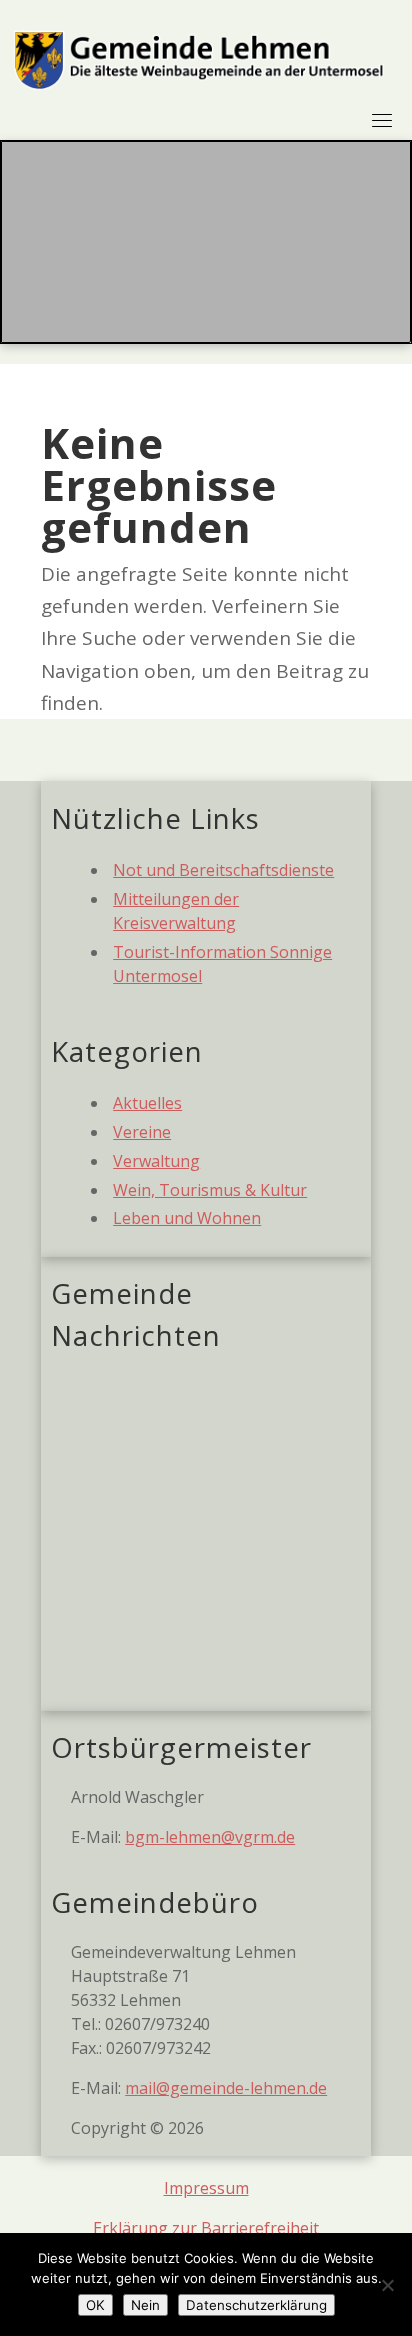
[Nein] (387, 2285)
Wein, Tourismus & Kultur (210, 1190)
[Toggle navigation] (382, 120)
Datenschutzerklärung (256, 2305)
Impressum (206, 2188)
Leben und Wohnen (187, 1218)
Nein (145, 2305)
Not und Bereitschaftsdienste (223, 870)
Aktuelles (147, 1103)
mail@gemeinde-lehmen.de (226, 2088)
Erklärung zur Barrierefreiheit (206, 2228)
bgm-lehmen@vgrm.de (210, 1837)
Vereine (142, 1132)
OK (95, 2305)
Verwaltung (156, 1161)
